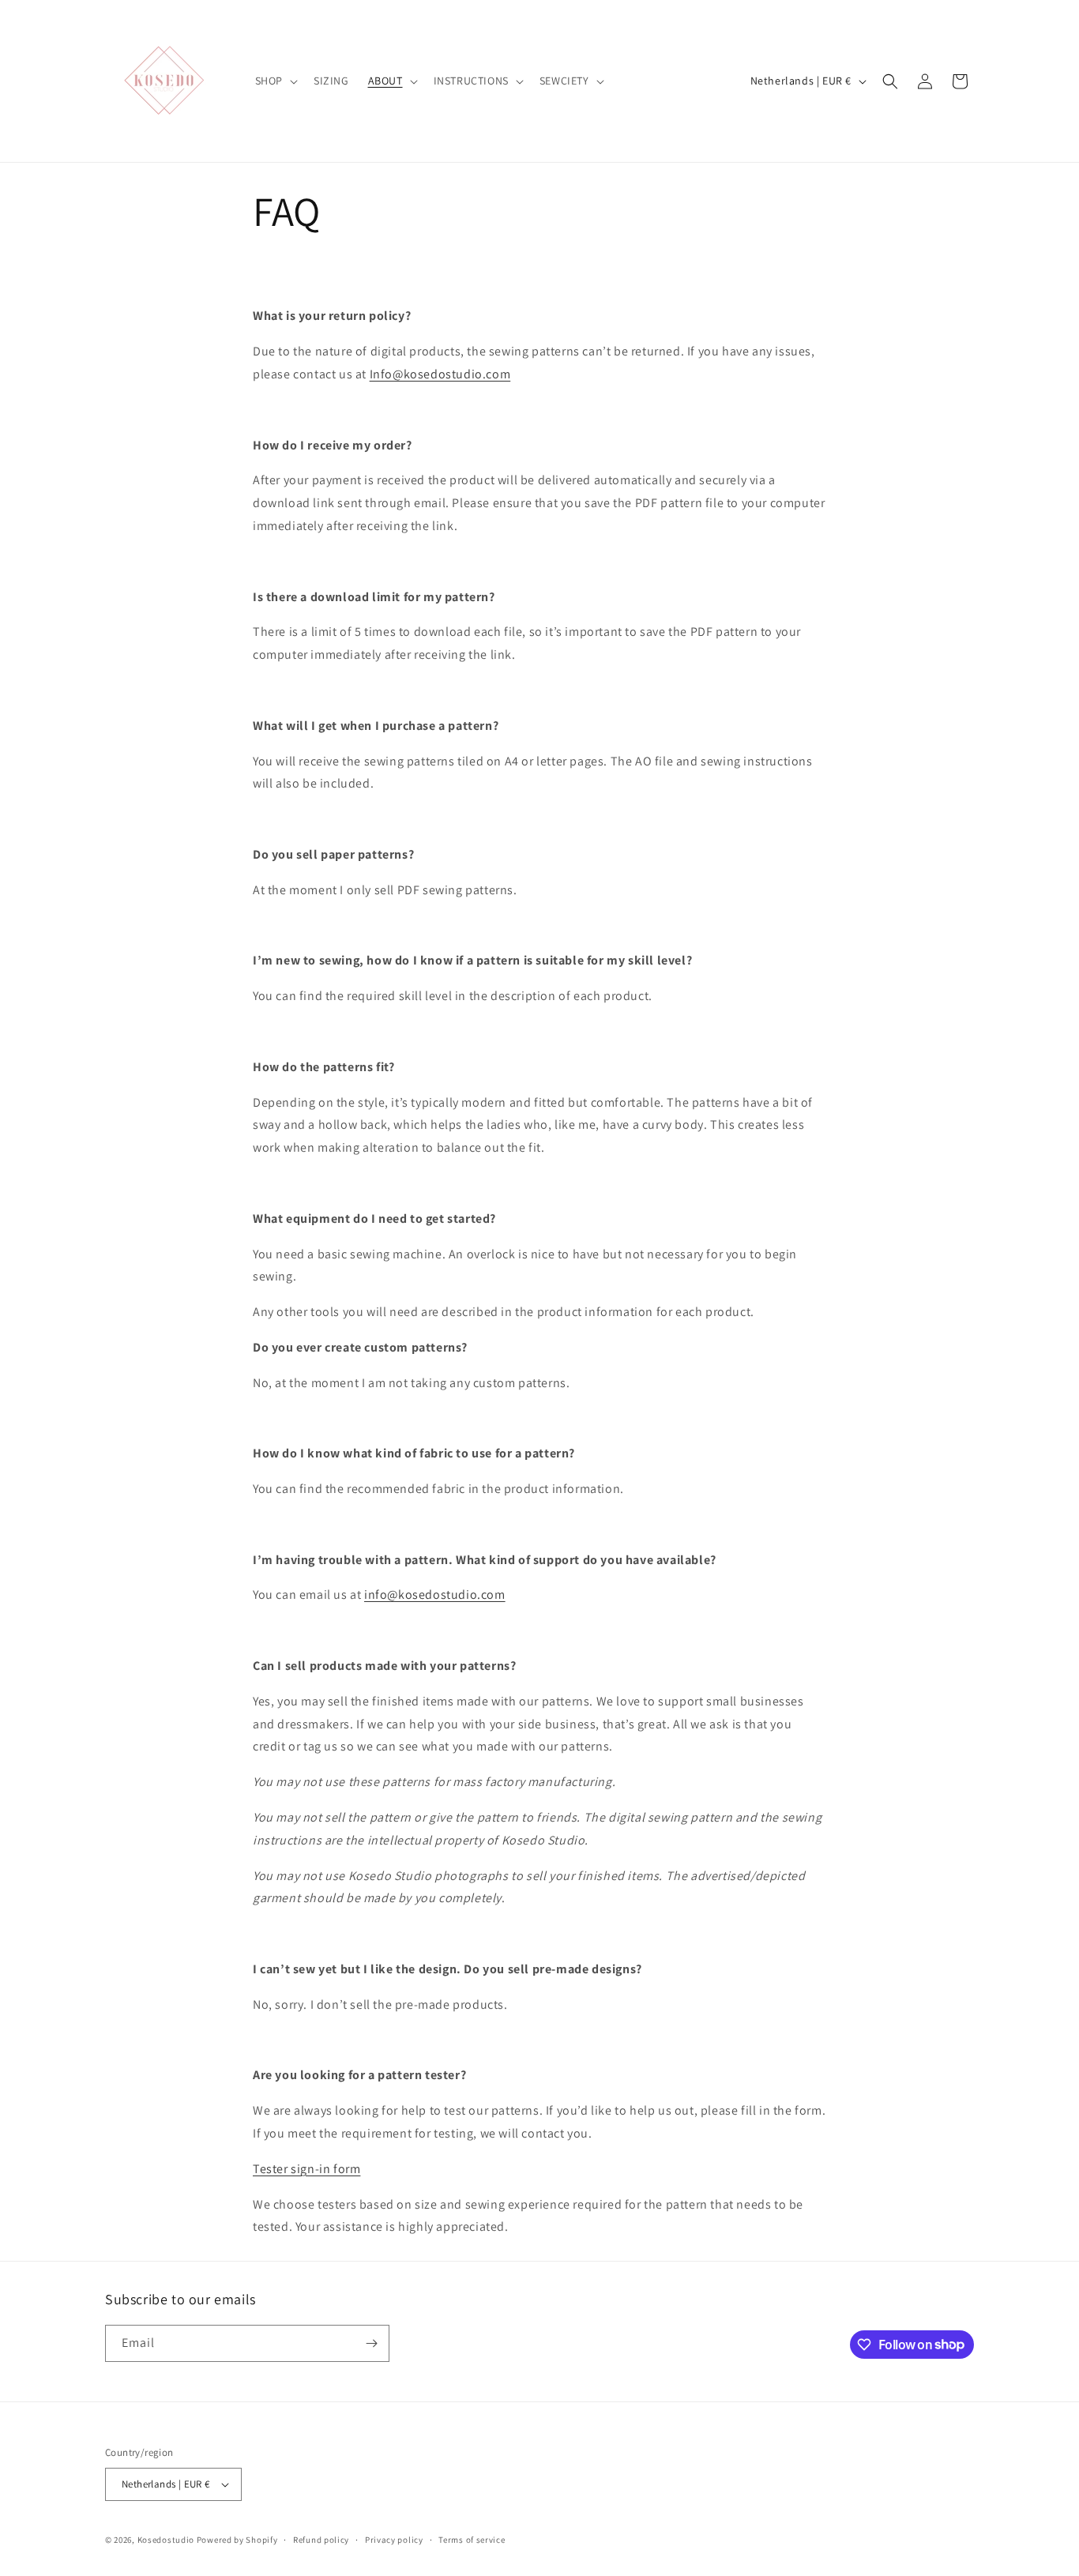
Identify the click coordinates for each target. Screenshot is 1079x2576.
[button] (275, 81)
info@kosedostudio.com (435, 1594)
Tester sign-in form (306, 2169)
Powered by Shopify (237, 2540)
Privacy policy (394, 2540)
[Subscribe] (371, 2343)
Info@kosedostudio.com (440, 374)
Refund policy (321, 2540)
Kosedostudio (166, 2540)
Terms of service (472, 2540)
